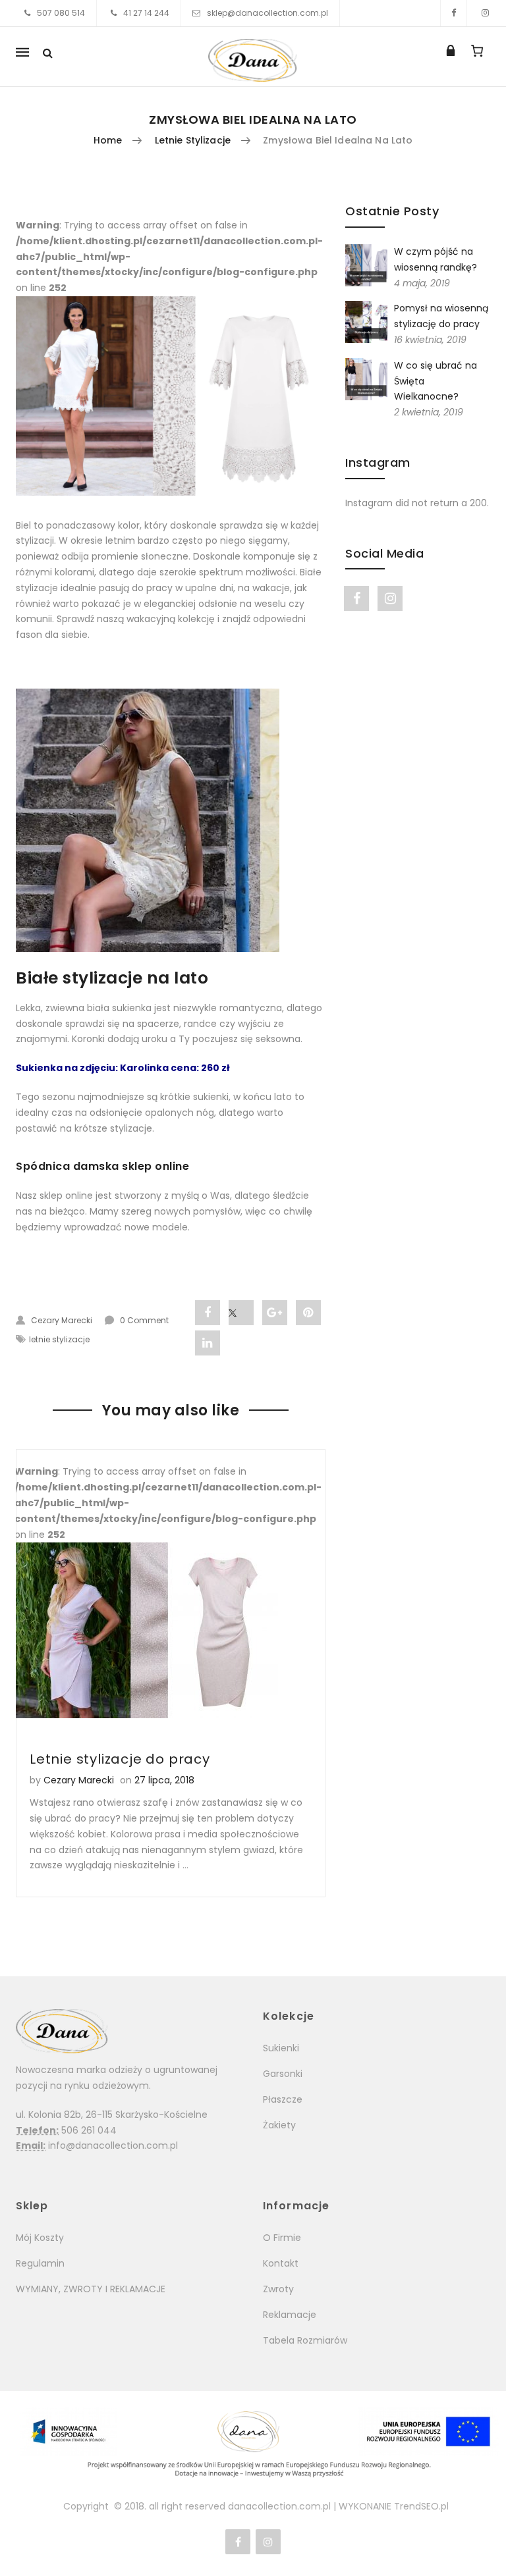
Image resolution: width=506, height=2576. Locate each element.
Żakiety (279, 2125)
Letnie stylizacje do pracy (120, 1759)
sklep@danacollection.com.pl (267, 13)
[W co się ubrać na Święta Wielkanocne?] (366, 379)
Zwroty (278, 2289)
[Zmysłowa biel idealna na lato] (171, 396)
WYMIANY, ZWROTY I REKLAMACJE (91, 2289)
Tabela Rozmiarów (305, 2340)
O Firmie (282, 2238)
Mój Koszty (40, 2238)
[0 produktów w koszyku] (477, 51)
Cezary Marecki (62, 1320)
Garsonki (283, 2074)
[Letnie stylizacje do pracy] (171, 1630)
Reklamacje (290, 2315)
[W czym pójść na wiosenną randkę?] (366, 265)
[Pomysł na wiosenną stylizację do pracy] (366, 321)
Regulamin (40, 2263)
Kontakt (281, 2263)
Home (108, 140)
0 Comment (144, 1320)
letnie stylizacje (193, 140)
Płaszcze (283, 2099)
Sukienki (281, 2048)
